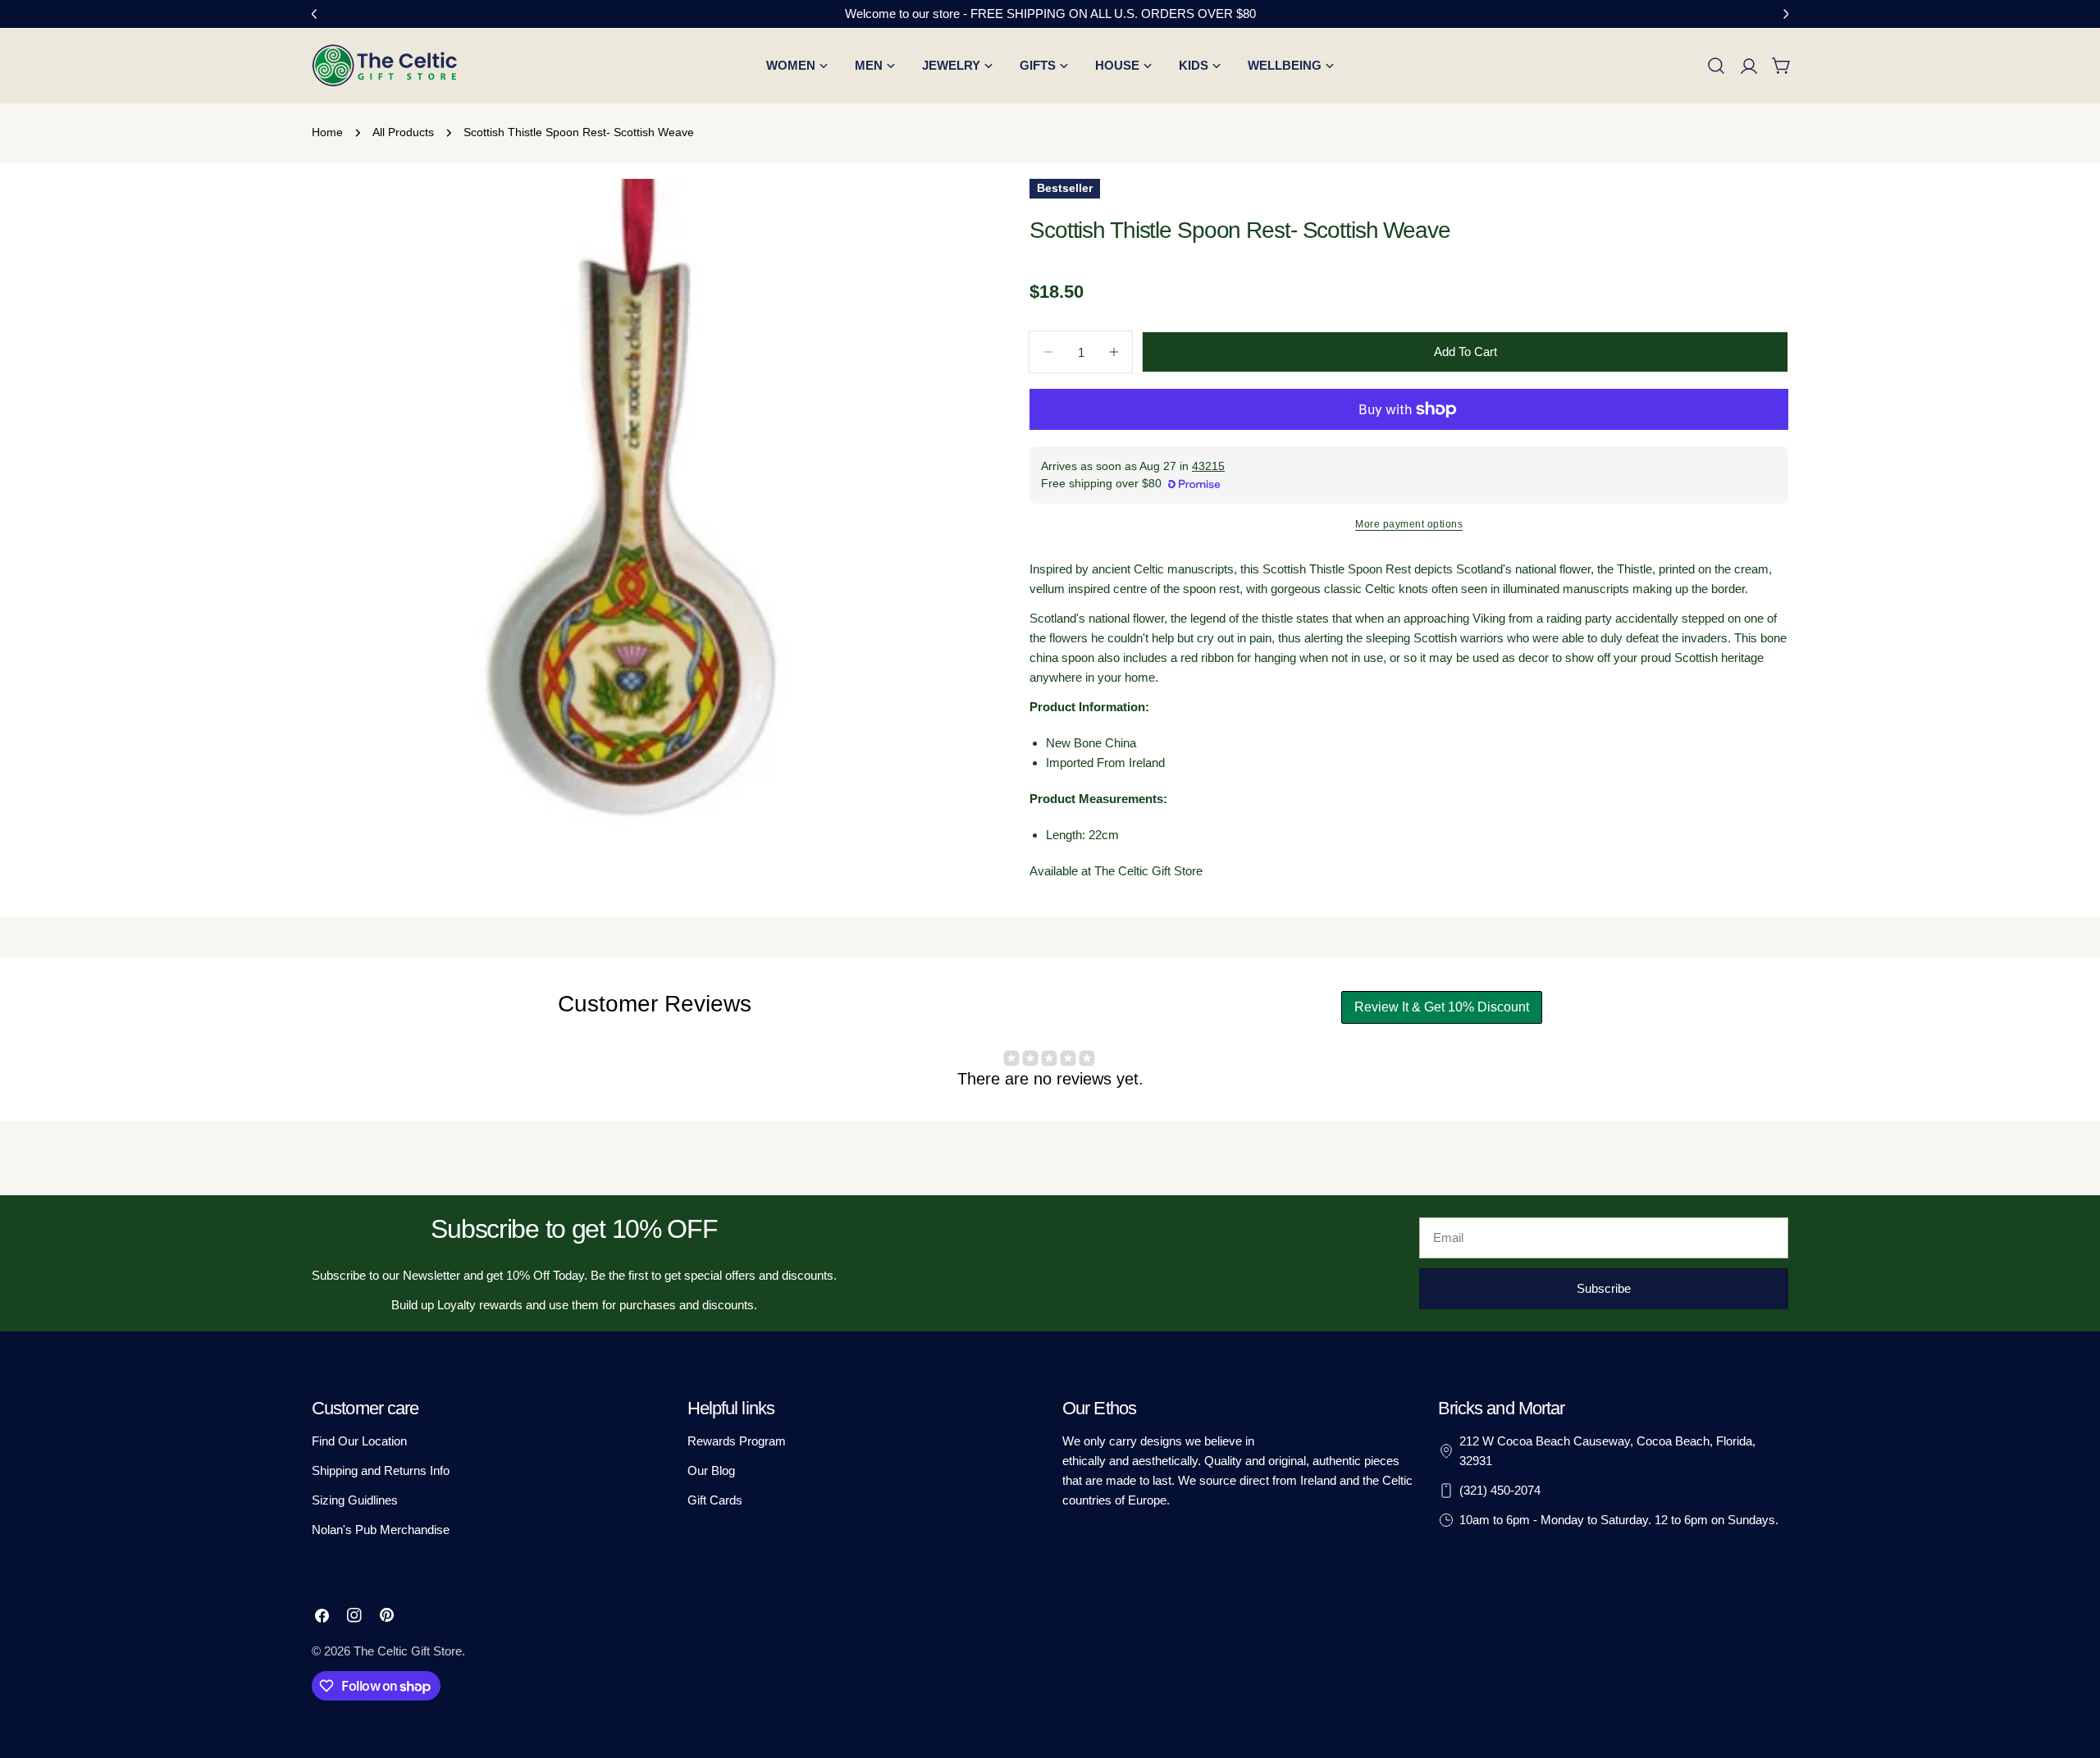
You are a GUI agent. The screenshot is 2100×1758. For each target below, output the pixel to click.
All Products (403, 132)
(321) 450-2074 (1500, 1490)
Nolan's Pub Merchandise (381, 1530)
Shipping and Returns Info (381, 1470)
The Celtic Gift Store (408, 1651)
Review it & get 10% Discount (1442, 1007)
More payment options (1409, 524)
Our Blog (711, 1470)
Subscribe (1604, 1288)
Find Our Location (359, 1441)
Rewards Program (737, 1441)
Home (327, 132)
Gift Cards (715, 1500)
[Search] (1716, 66)
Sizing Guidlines (355, 1500)
